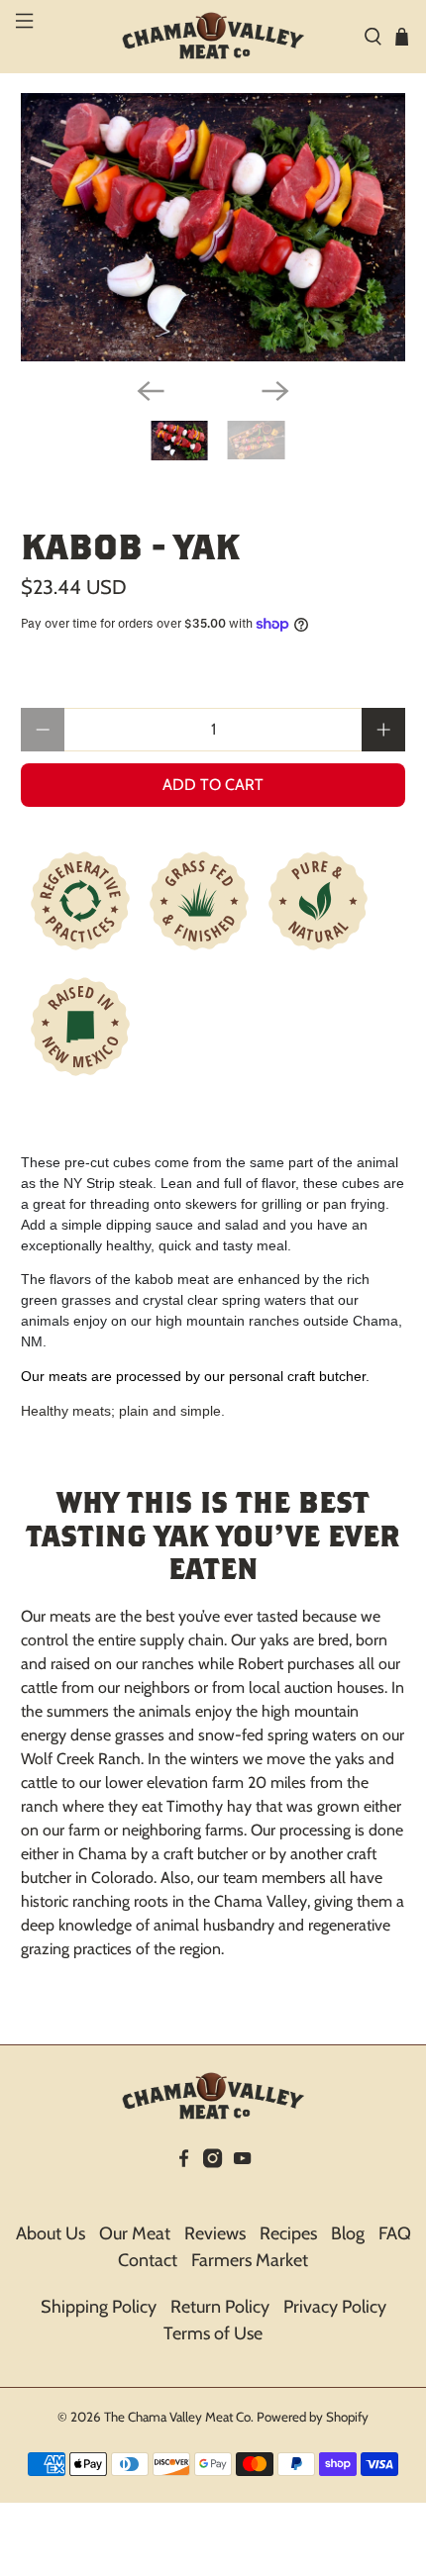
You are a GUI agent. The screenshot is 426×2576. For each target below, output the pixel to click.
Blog (348, 2233)
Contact (148, 2260)
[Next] (275, 391)
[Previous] (151, 391)
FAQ (395, 2233)
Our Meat (135, 2233)
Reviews (215, 2233)
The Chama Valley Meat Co (177, 2417)
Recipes (288, 2233)
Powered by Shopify (313, 2417)
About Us (51, 2233)
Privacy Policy (335, 2307)
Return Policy (220, 2307)
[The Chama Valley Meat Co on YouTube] (242, 2187)
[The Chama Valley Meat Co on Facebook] (184, 2187)
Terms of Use (213, 2333)
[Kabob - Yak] (213, 227)
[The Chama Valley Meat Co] (213, 37)
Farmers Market (250, 2260)
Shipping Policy (99, 2307)
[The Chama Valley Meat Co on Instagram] (213, 2187)
